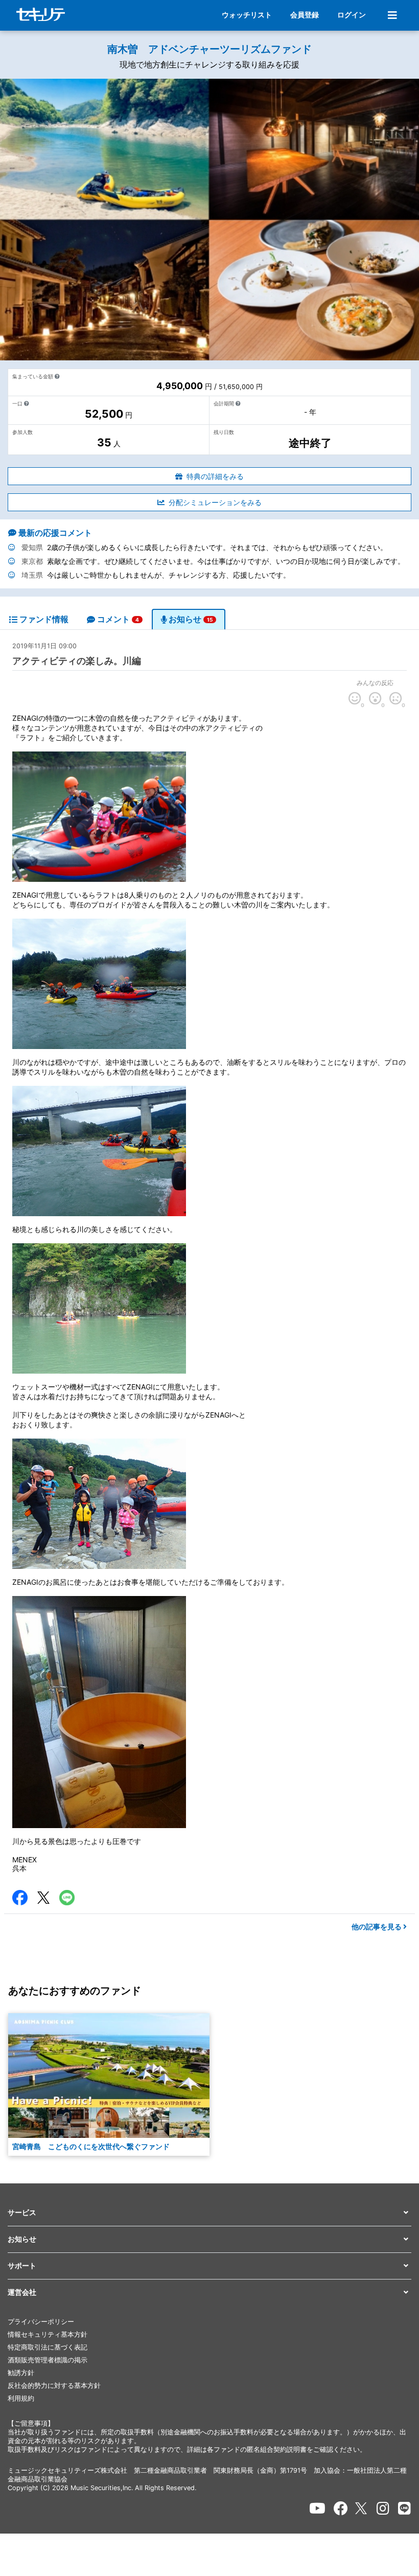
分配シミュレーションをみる (215, 502)
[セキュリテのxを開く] (362, 2508)
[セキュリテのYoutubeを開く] (317, 2509)
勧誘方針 (21, 2373)
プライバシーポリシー (41, 2322)
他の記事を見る (377, 1927)
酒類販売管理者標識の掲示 (48, 2360)
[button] (209, 2213)
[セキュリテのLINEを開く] (404, 2509)
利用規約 (21, 2398)
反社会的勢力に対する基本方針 (54, 2386)
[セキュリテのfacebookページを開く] (341, 2509)
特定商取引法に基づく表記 (48, 2347)
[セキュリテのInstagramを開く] (383, 2509)
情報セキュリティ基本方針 (48, 2334)
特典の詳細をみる (215, 476)
